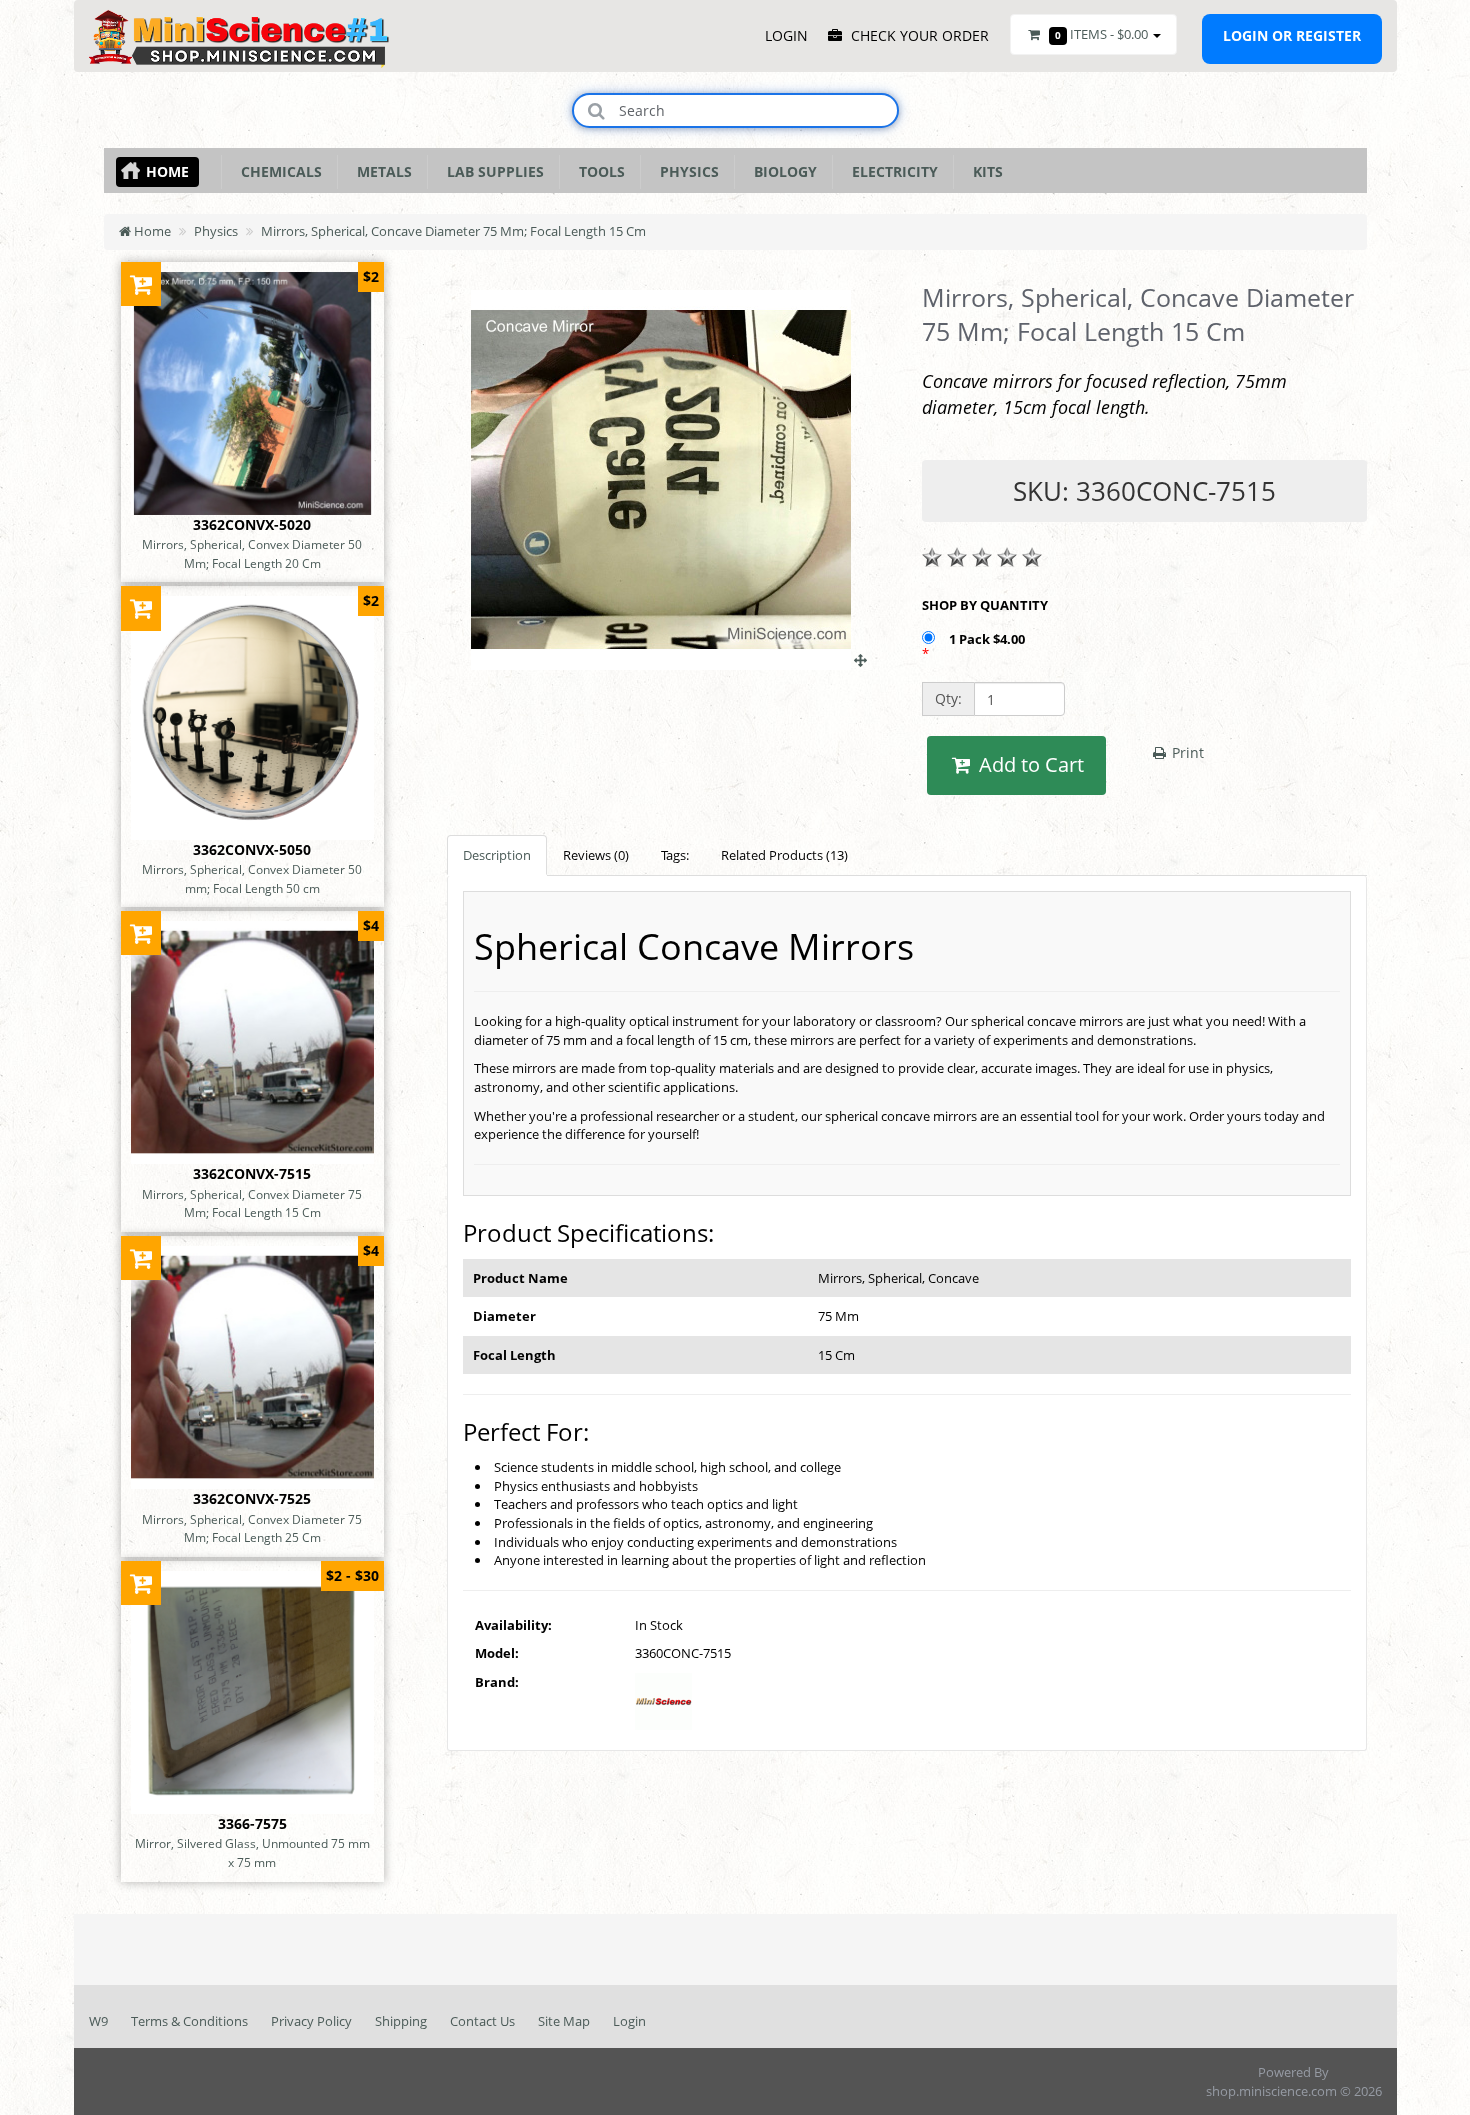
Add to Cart (1029, 764)
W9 (98, 2021)
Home (167, 171)
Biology (781, 171)
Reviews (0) (596, 855)
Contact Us (482, 2021)
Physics (685, 171)
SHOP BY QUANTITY (985, 605)
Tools (598, 171)
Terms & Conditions (189, 2021)
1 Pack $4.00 (988, 639)
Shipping (401, 2021)
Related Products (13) (784, 855)
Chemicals (277, 171)
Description (497, 855)
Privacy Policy (311, 2021)
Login (629, 2021)
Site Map (564, 2021)
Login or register (1292, 35)
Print (1186, 752)
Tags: (675, 855)
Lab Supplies (491, 171)
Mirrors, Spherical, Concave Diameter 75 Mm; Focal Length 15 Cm (453, 231)
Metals (380, 171)
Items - (1101, 34)
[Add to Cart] (141, 283)
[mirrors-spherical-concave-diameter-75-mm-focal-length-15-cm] (669, 660)
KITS (984, 171)
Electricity (891, 171)
